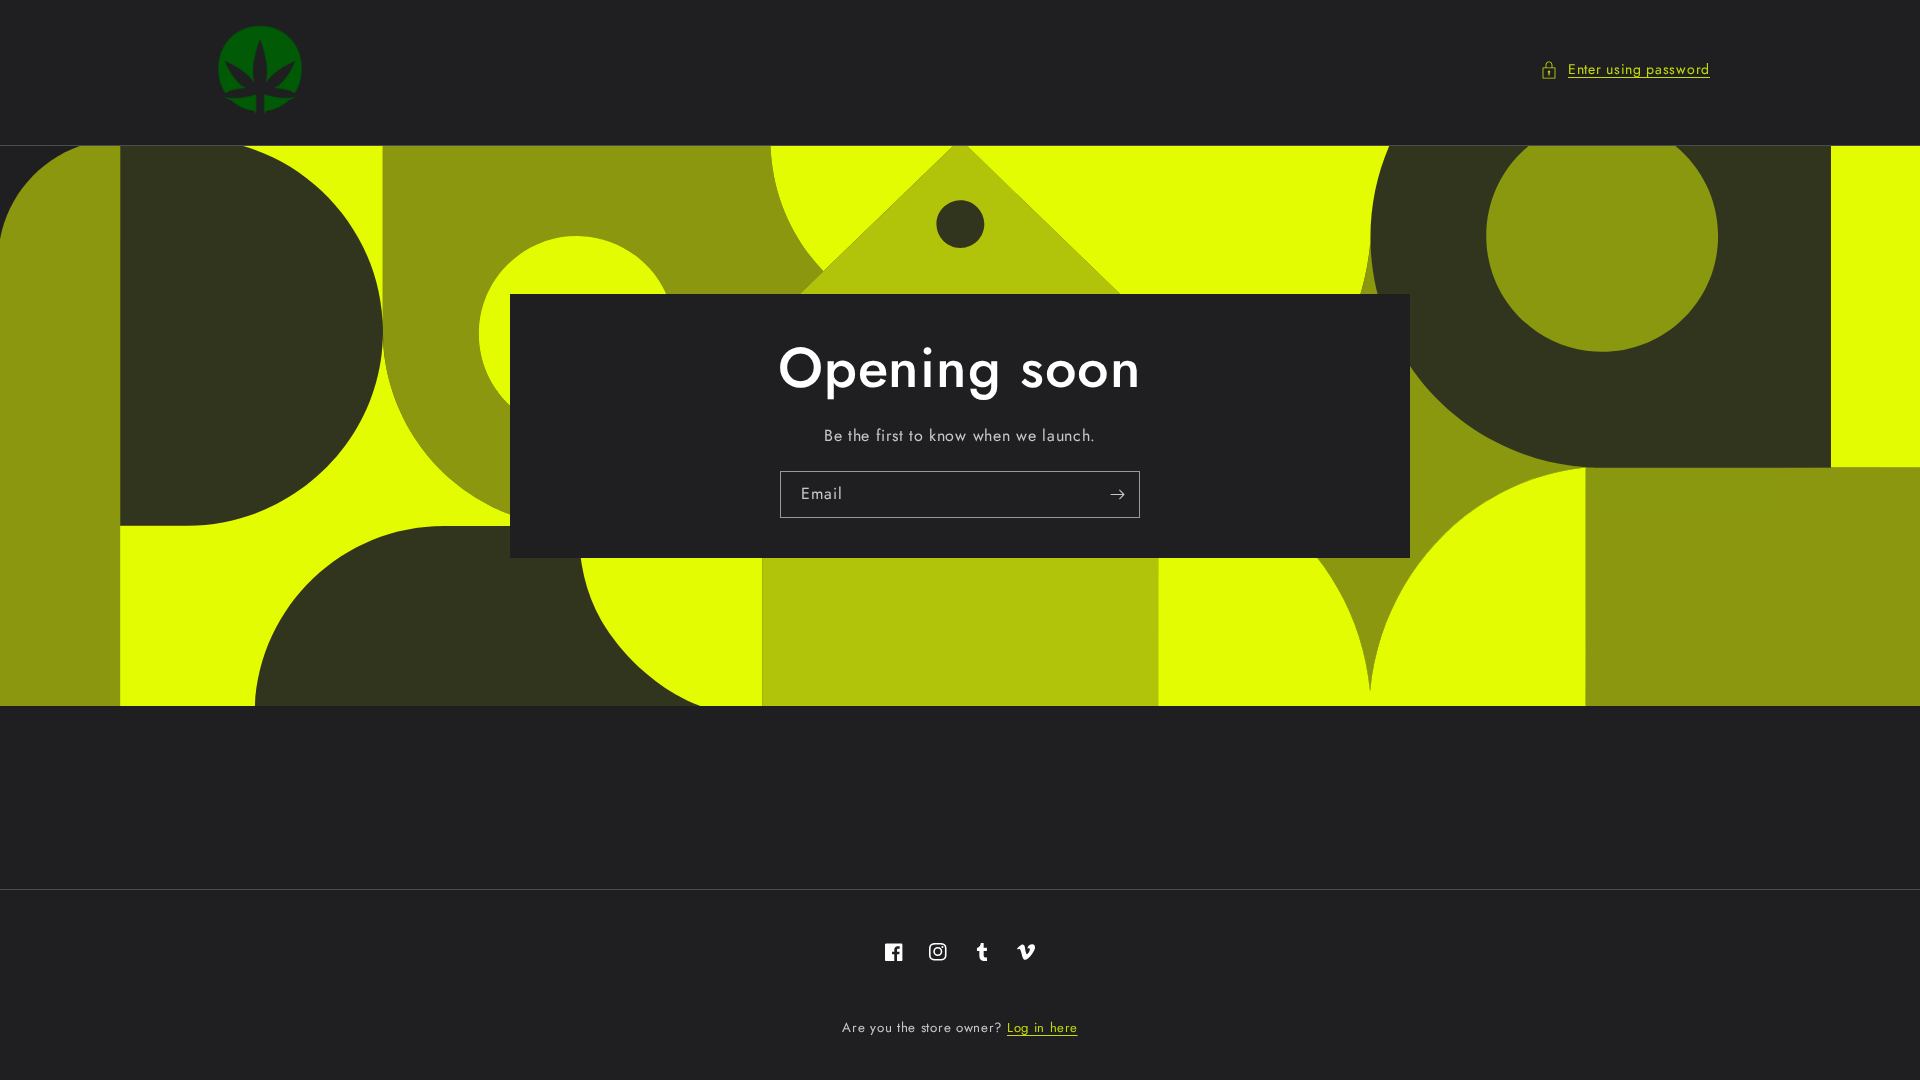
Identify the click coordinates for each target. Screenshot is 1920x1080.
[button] (1625, 69)
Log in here (1042, 1027)
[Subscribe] (1117, 494)
